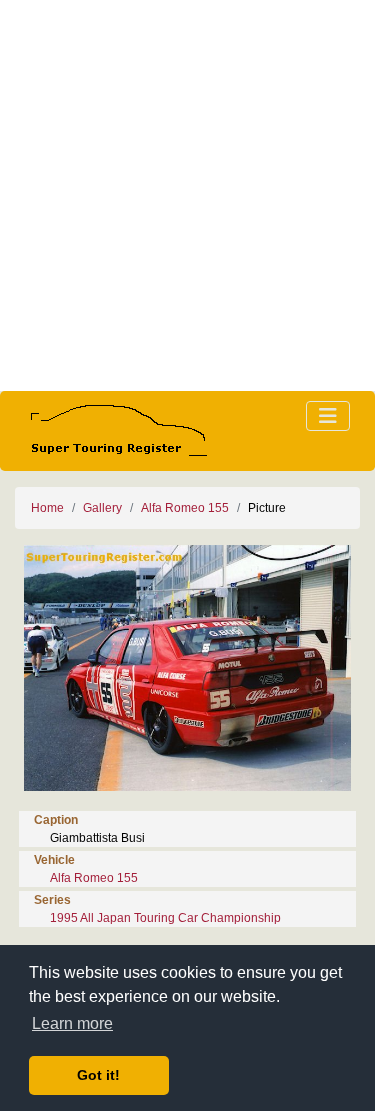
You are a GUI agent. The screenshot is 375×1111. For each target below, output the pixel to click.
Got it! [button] (98, 1075)
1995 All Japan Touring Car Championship (165, 918)
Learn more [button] (72, 1023)
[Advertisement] (187, 195)
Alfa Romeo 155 (185, 508)
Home (47, 508)
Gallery (102, 508)
